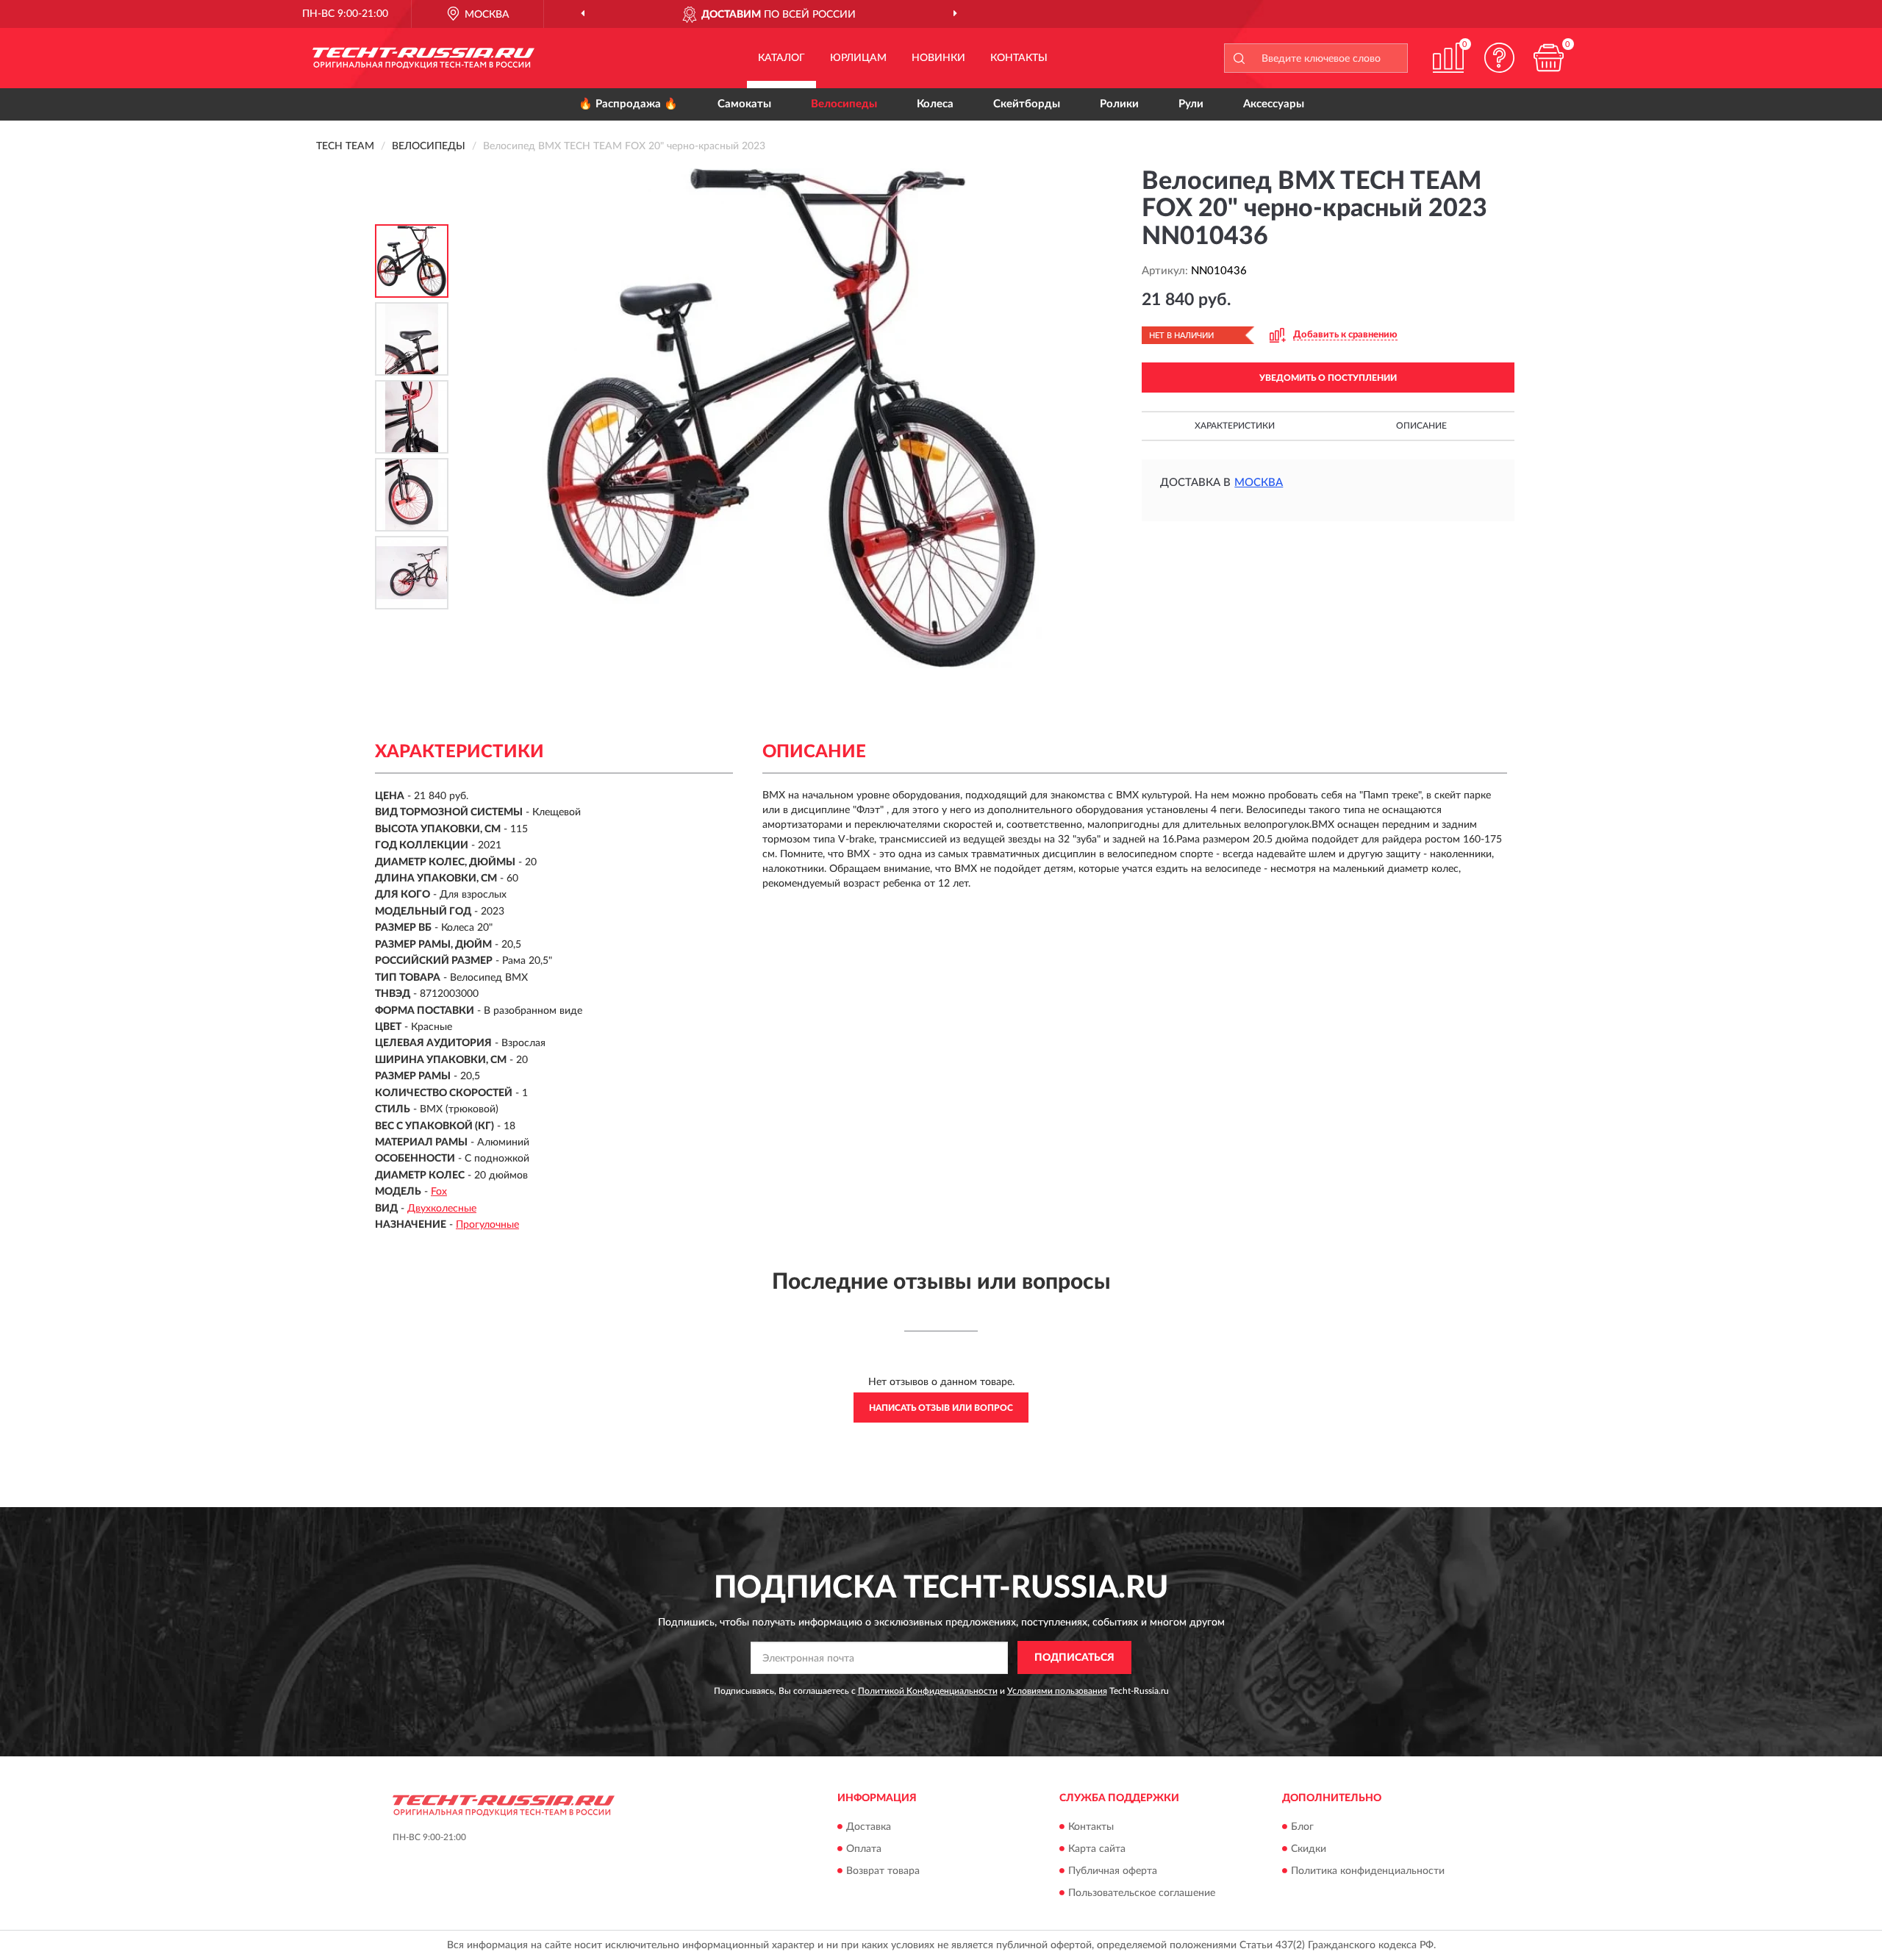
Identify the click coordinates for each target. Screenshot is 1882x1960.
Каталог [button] (781, 58)
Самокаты (744, 104)
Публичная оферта (1113, 1871)
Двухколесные (442, 1209)
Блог (1302, 1827)
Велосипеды (844, 104)
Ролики (1119, 104)
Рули (1191, 104)
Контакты (1019, 58)
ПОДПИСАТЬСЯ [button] (1074, 1658)
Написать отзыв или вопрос (941, 1408)
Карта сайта (1097, 1849)
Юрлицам (858, 58)
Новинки (938, 58)
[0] (1549, 58)
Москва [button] (1259, 483)
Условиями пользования (1057, 1691)
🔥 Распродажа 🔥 (628, 104)
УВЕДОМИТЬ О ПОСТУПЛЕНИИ (1328, 378)
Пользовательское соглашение (1142, 1893)
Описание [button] (1421, 426)
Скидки (1309, 1849)
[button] (1500, 58)
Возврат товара (883, 1871)
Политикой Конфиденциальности (928, 1691)
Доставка (869, 1827)
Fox (439, 1192)
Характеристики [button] (1235, 426)
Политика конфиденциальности (1368, 1871)
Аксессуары (1274, 104)
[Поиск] (1239, 58)
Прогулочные (487, 1225)
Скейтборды (1027, 104)
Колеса (935, 104)
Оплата (864, 1849)
